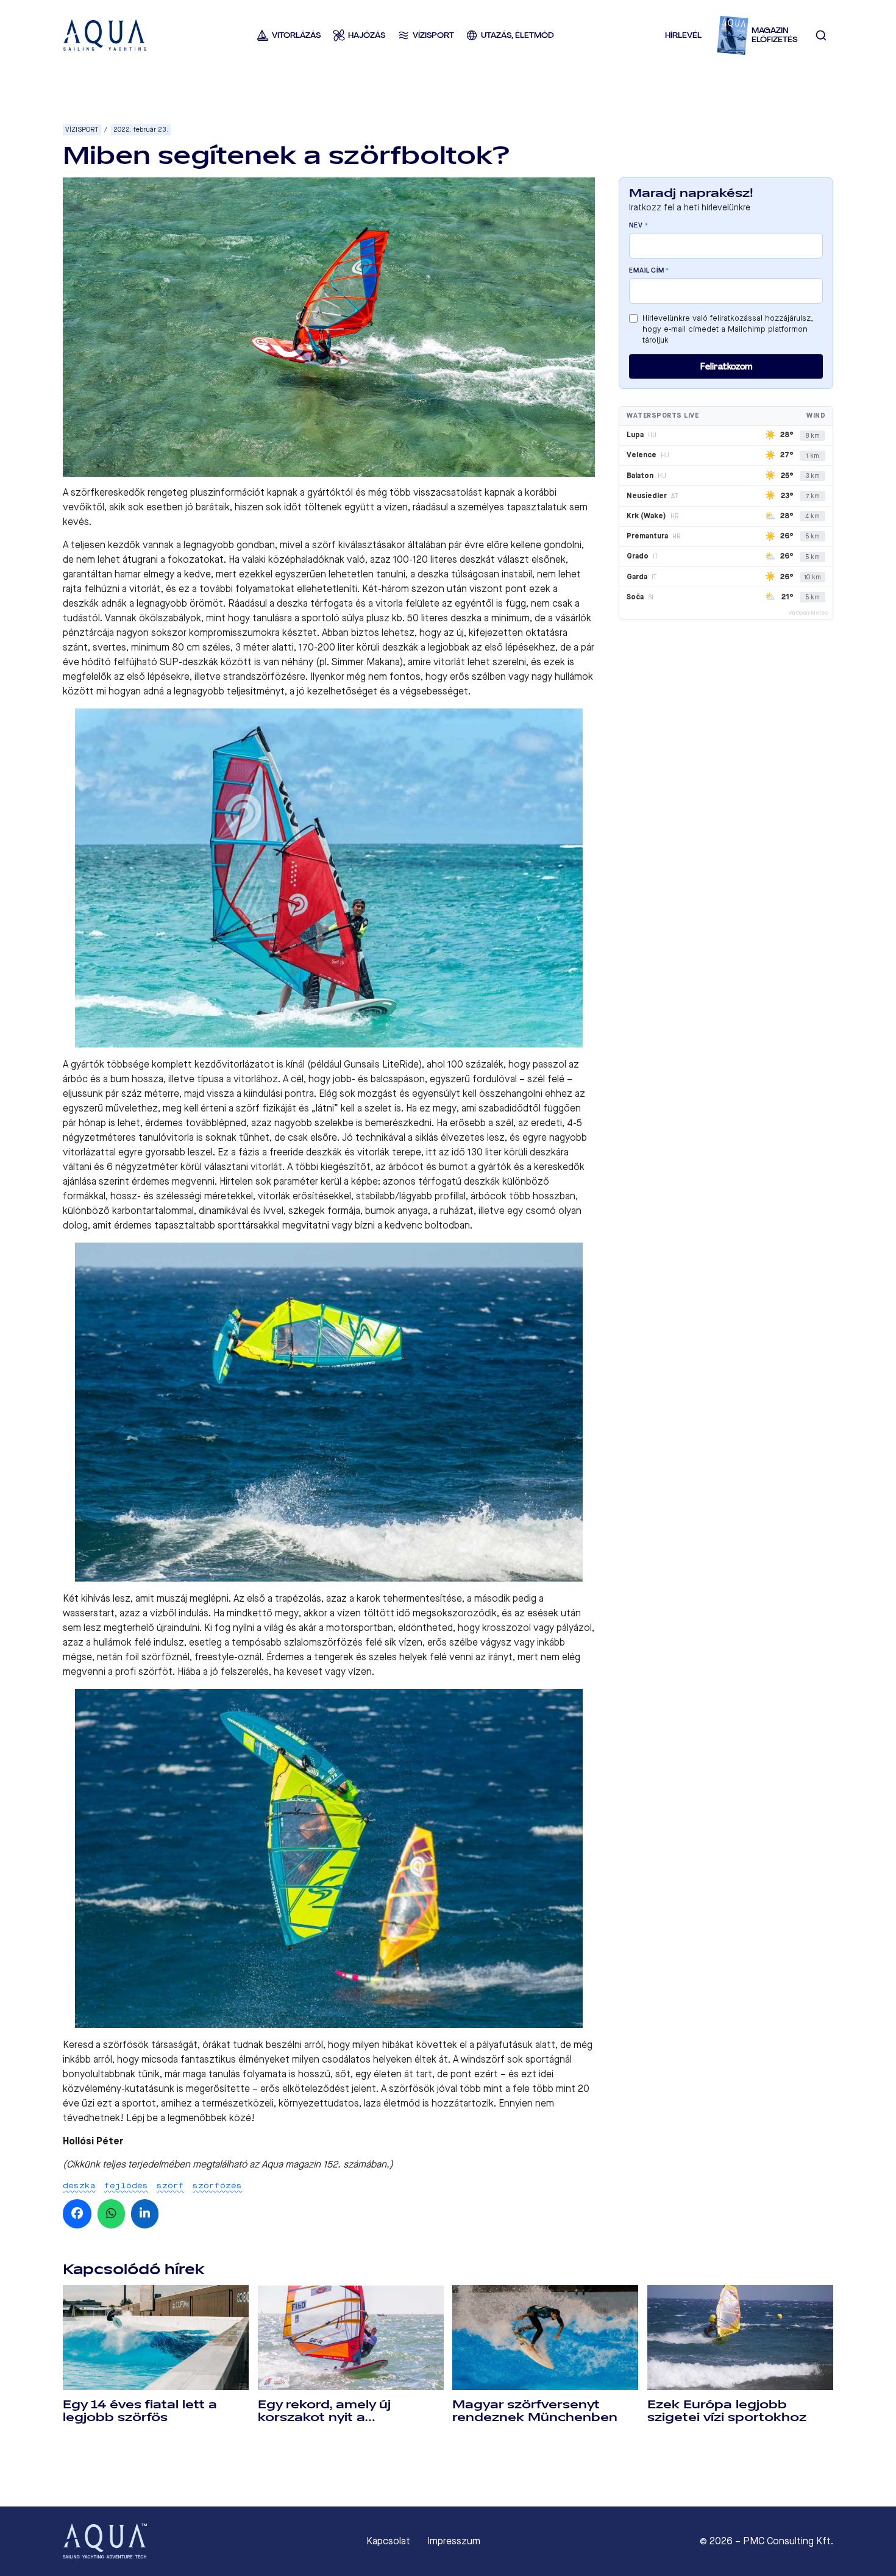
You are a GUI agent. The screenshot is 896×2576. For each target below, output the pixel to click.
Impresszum (454, 2541)
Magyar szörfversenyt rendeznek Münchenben (535, 2411)
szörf (170, 2185)
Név (638, 226)
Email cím (649, 271)
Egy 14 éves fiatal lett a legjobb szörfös (140, 2411)
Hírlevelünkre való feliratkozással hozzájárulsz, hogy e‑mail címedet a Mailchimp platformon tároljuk (728, 329)
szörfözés (217, 2185)
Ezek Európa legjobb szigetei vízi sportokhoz (727, 2411)
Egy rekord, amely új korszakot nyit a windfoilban (324, 2417)
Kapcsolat (388, 2541)
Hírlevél (683, 35)
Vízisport (82, 130)
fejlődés (126, 2185)
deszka (79, 2185)
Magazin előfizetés (774, 35)
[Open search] (821, 35)
